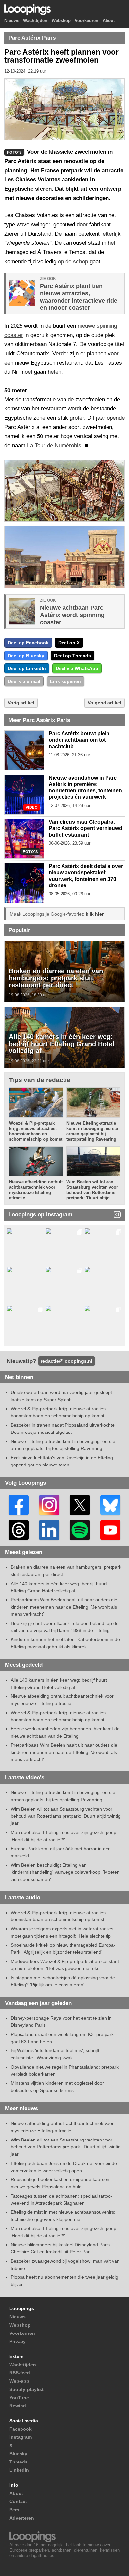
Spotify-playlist (26, 2389)
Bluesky (18, 2454)
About (109, 21)
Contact (18, 2501)
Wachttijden (35, 21)
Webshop (61, 21)
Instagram (21, 2437)
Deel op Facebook (28, 643)
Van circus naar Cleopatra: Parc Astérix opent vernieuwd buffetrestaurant (86, 828)
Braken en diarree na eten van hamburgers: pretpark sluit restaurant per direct (56, 978)
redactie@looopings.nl (66, 1361)
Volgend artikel (105, 703)
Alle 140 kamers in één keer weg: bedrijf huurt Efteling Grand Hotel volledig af (62, 1044)
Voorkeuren (86, 21)
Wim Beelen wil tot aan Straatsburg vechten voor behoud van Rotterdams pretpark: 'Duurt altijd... (92, 1190)
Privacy (18, 2341)
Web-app (19, 2381)
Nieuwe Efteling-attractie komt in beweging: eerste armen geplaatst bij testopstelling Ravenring (92, 1131)
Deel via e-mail (24, 681)
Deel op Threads (72, 656)
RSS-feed (20, 2373)
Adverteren (22, 2518)
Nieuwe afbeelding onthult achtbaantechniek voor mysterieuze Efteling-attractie (36, 1190)
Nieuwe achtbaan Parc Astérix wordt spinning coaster (72, 615)
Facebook (21, 2429)
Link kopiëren (65, 681)
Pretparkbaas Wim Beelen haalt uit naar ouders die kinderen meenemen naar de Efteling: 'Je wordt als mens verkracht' (64, 1607)
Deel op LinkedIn (27, 668)
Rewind (18, 2406)
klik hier (95, 914)
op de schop (73, 261)
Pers (14, 2510)
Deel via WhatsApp (77, 668)
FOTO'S (30, 852)
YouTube (19, 2398)
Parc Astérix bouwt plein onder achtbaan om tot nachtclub (79, 740)
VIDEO (32, 807)
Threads (19, 2462)
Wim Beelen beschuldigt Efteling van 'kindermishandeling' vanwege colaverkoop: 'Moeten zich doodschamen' (65, 1872)
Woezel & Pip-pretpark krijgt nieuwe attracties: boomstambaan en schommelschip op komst (36, 1131)
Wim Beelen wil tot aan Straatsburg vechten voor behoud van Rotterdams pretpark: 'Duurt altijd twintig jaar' (66, 1816)
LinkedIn (19, 2470)
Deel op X (69, 643)
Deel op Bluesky (26, 656)
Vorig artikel (21, 703)
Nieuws (12, 21)
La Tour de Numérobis (54, 446)
